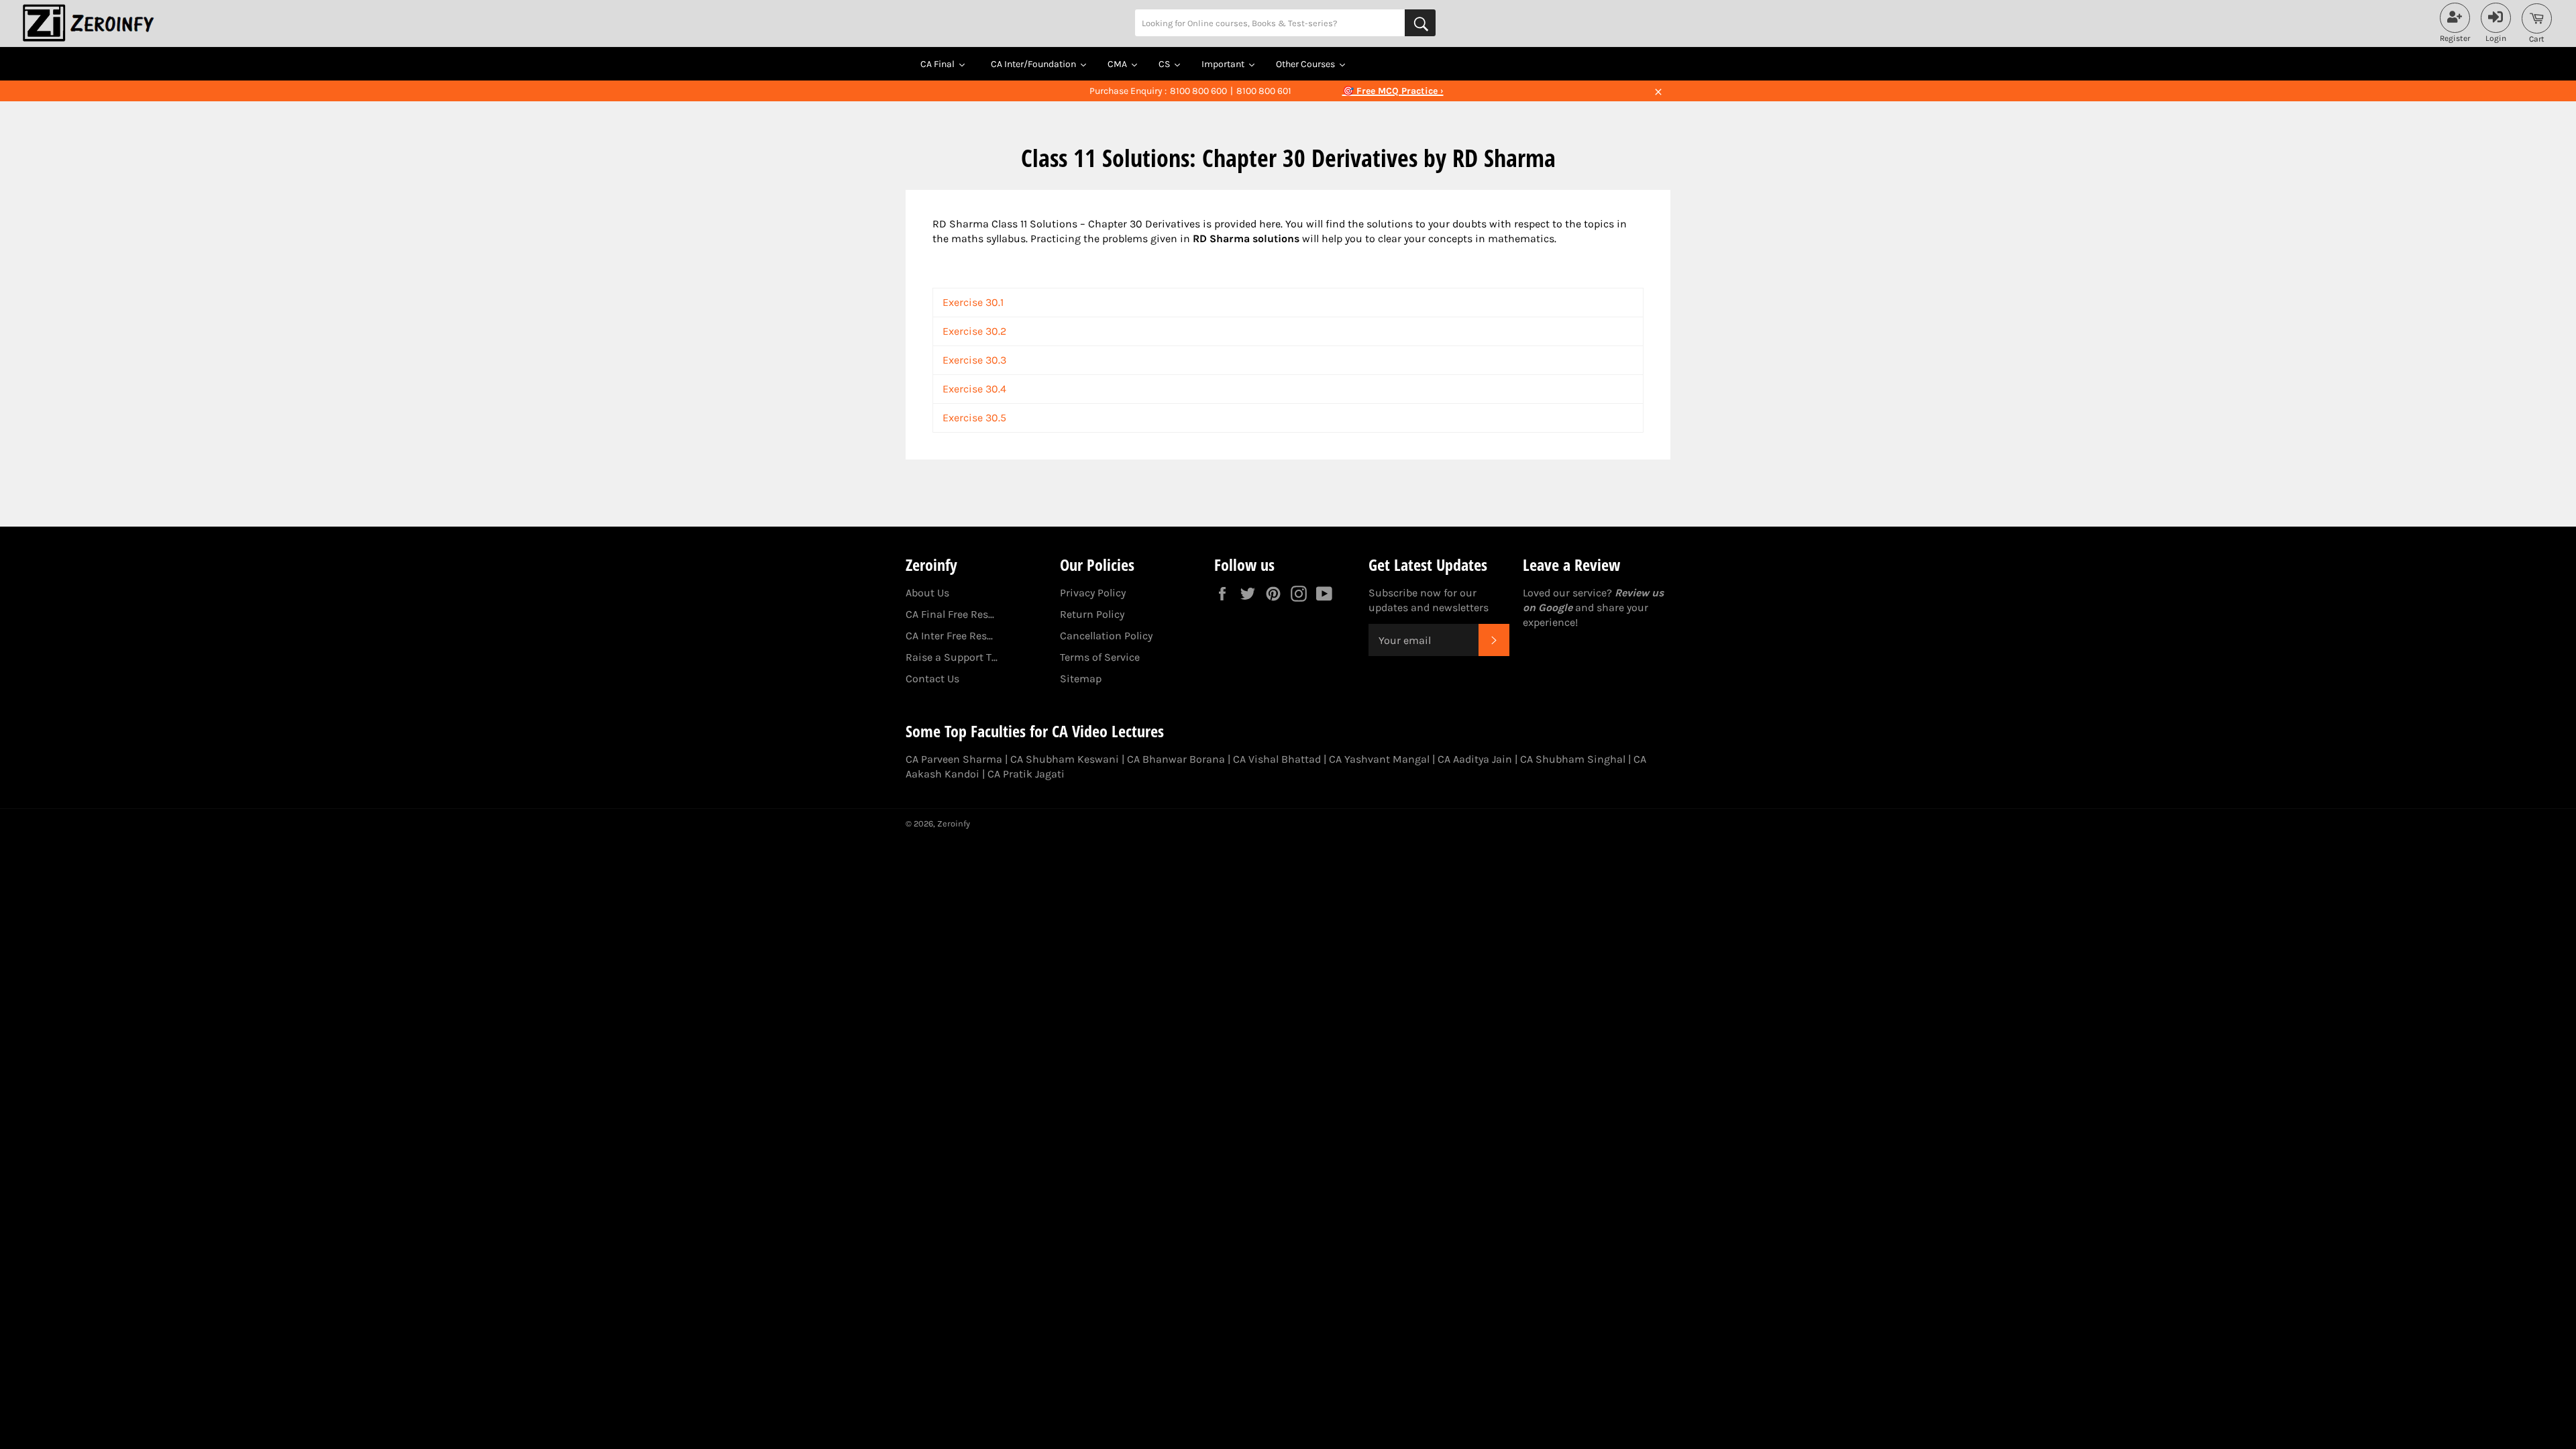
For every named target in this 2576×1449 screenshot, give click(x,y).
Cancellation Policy (1106, 636)
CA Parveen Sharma (954, 759)
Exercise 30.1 (973, 302)
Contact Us (932, 679)
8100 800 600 (1198, 91)
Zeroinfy (954, 823)
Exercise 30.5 (974, 418)
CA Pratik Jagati (1026, 774)
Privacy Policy (1093, 593)
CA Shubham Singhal (1573, 759)
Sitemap (1081, 679)
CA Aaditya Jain (1475, 759)
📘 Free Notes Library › (1393, 91)
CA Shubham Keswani (1065, 759)
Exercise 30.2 (974, 331)
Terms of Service (1100, 657)
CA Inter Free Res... (949, 636)
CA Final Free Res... (950, 614)
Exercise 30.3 (974, 360)
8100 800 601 (1264, 91)
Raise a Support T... (952, 657)
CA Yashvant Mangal (1379, 759)
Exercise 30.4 (974, 389)
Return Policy (1092, 614)
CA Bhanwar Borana (1176, 759)
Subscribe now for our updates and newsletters (1429, 600)
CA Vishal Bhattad (1277, 759)
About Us (927, 593)
